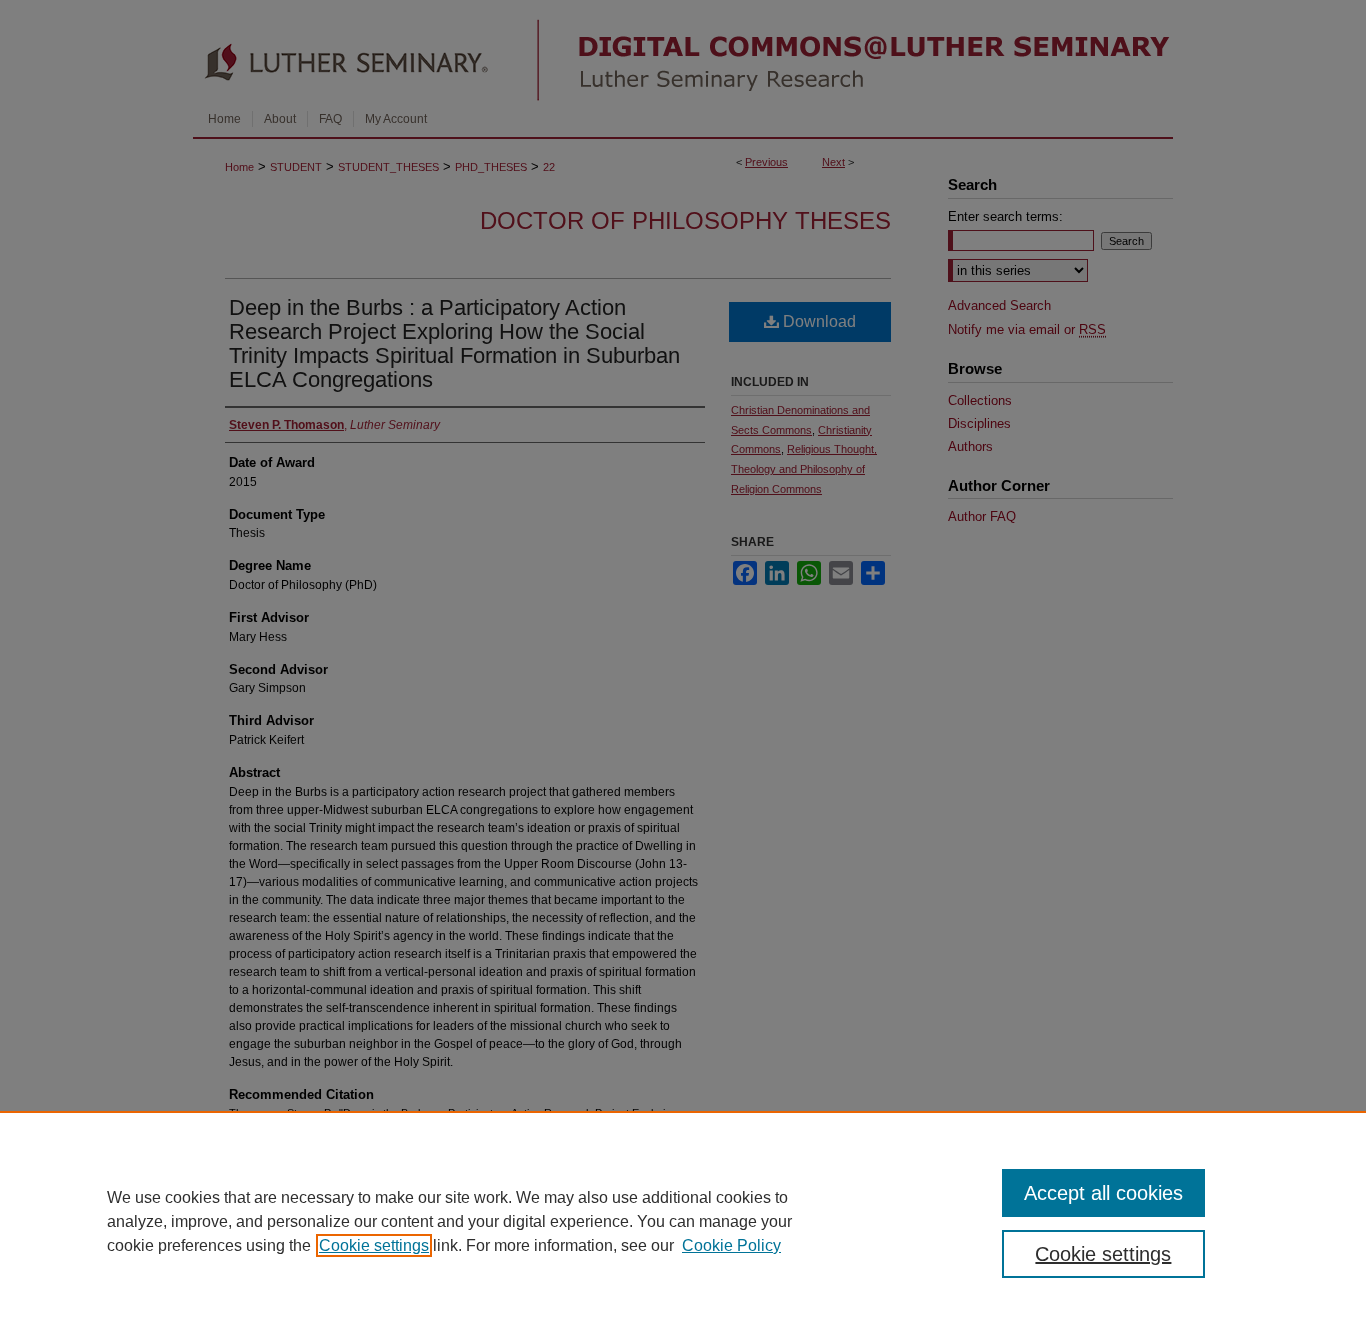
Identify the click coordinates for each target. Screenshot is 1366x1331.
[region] (683, 1221)
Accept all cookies (1103, 1193)
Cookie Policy (731, 1245)
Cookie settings (374, 1245)
